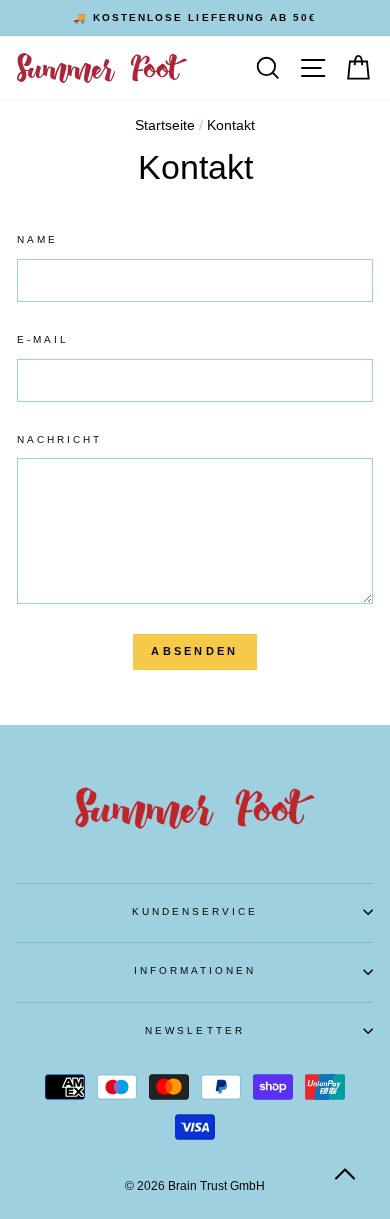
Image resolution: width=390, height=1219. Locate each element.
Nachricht (60, 439)
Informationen (195, 970)
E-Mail (43, 339)
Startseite (165, 125)
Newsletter (195, 1030)
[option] (195, 18)
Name (37, 239)
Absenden (194, 651)
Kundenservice (195, 911)
